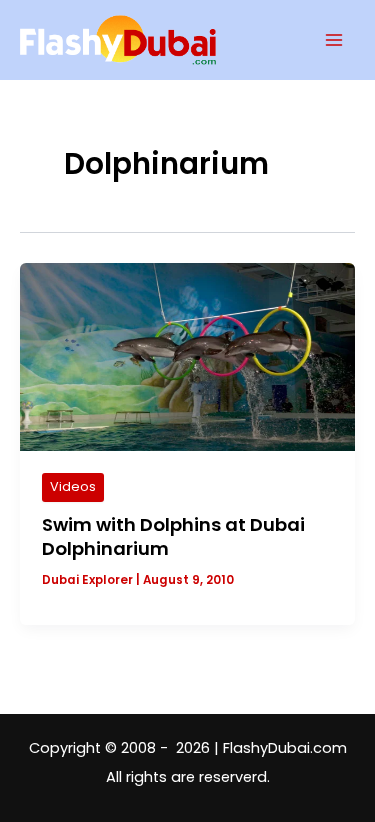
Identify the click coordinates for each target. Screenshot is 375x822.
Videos (73, 486)
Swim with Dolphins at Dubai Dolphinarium (173, 536)
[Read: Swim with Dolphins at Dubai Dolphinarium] (187, 356)
